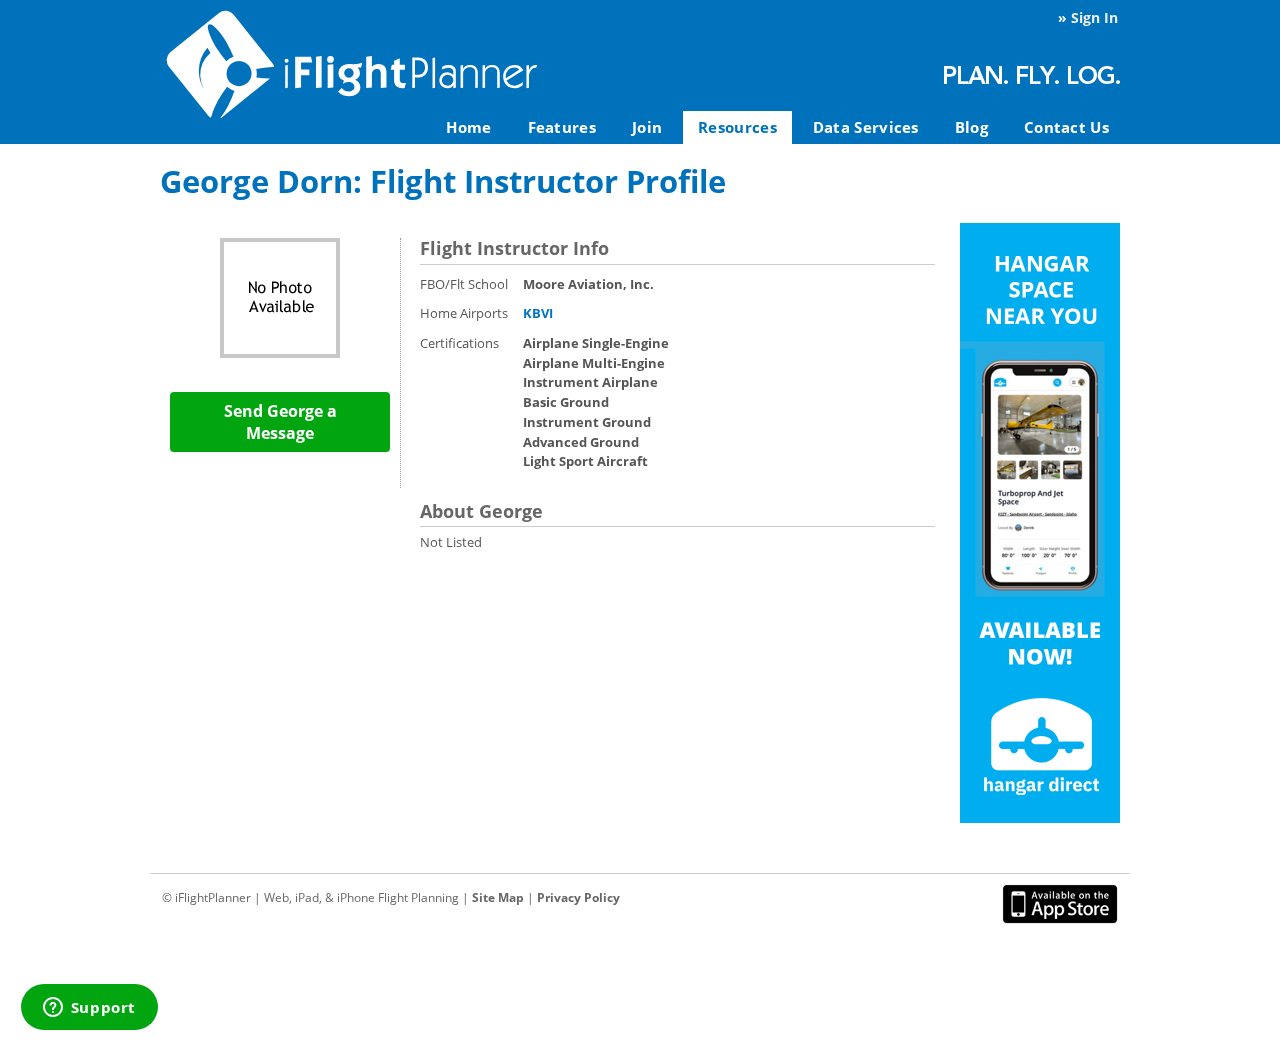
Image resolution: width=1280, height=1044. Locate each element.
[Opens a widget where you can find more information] (89, 1009)
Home (468, 127)
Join (647, 127)
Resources (737, 127)
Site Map (498, 897)
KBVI (538, 313)
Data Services (866, 127)
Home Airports (464, 313)
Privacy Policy (578, 897)
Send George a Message (280, 422)
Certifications (459, 343)
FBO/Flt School (464, 284)
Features (562, 127)
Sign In (1094, 17)
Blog (971, 127)
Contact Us (1066, 127)
